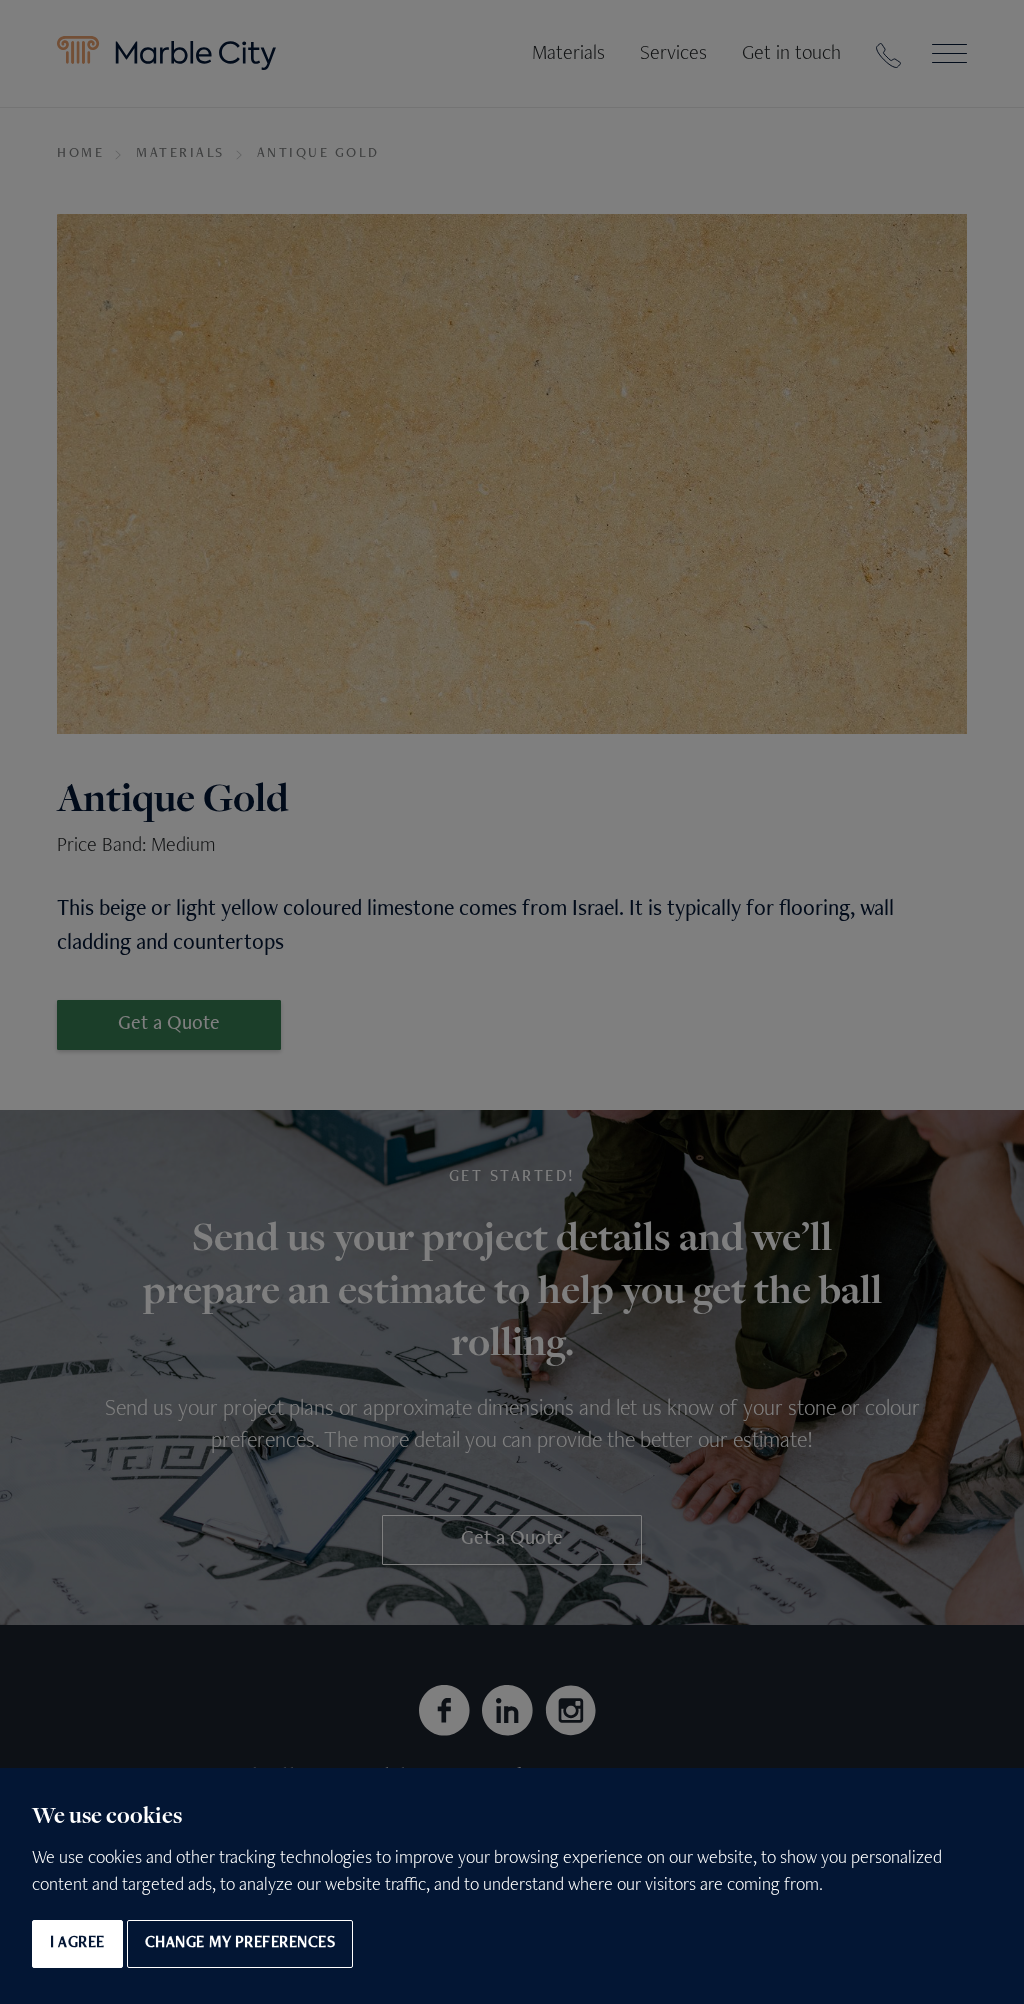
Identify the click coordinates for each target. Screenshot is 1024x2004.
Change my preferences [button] (240, 1944)
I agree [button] (77, 1944)
